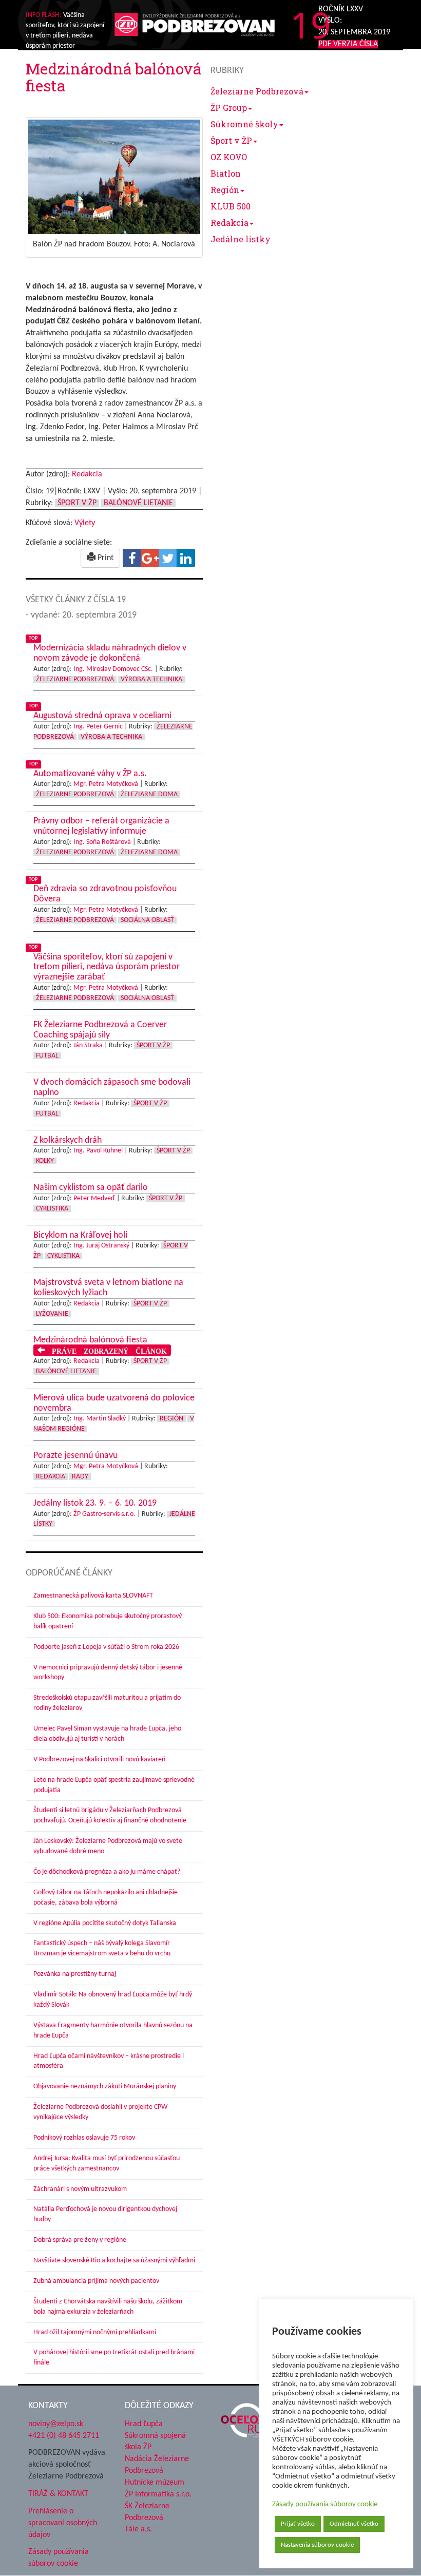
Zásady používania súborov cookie (325, 2504)
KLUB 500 (231, 206)
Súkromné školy (244, 124)
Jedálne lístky (241, 239)
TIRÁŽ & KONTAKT (58, 2494)
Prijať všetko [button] (298, 2524)
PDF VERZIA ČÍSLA (348, 44)
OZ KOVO (229, 157)
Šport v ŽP (231, 140)
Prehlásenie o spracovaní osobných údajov (63, 2523)
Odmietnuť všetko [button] (354, 2524)
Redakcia (229, 223)
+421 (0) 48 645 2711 (64, 2436)
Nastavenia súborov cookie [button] (317, 2545)
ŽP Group (229, 108)
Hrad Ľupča (144, 2424)
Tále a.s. (138, 2530)
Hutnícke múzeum (155, 2483)
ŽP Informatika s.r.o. (158, 2494)
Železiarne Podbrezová (257, 91)
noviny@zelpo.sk (56, 2424)
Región (225, 190)
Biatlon (226, 173)
